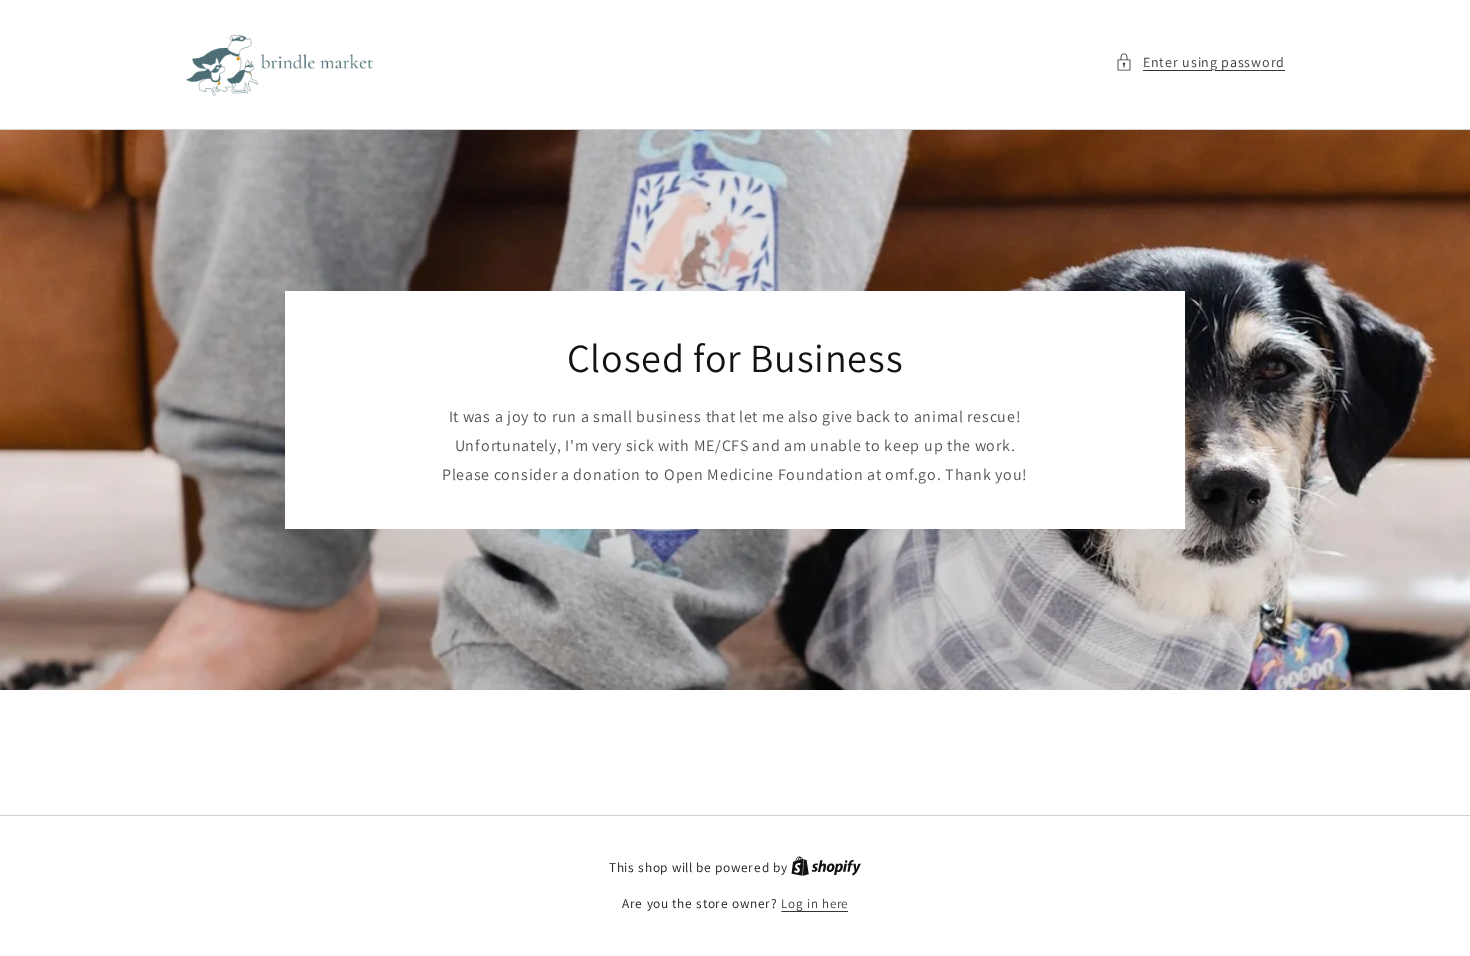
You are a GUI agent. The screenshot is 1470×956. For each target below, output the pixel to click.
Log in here (814, 903)
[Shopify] (826, 867)
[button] (1200, 62)
